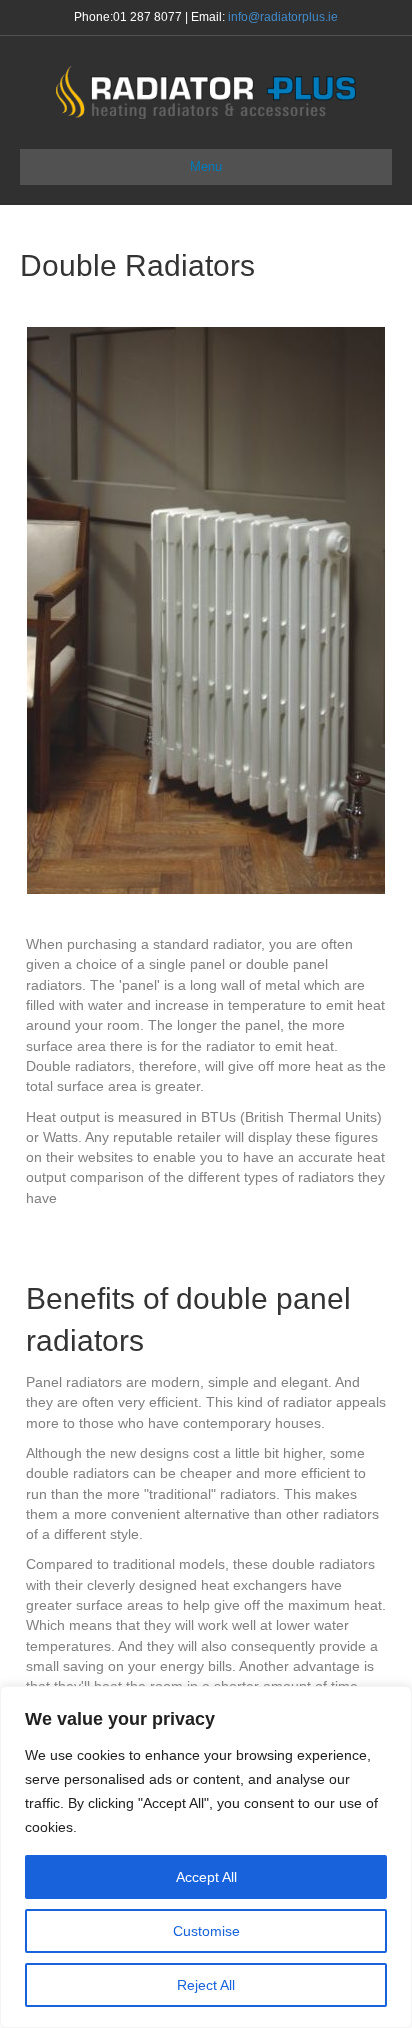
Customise (206, 1931)
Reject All (206, 1985)
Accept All (206, 1877)
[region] (206, 1857)
